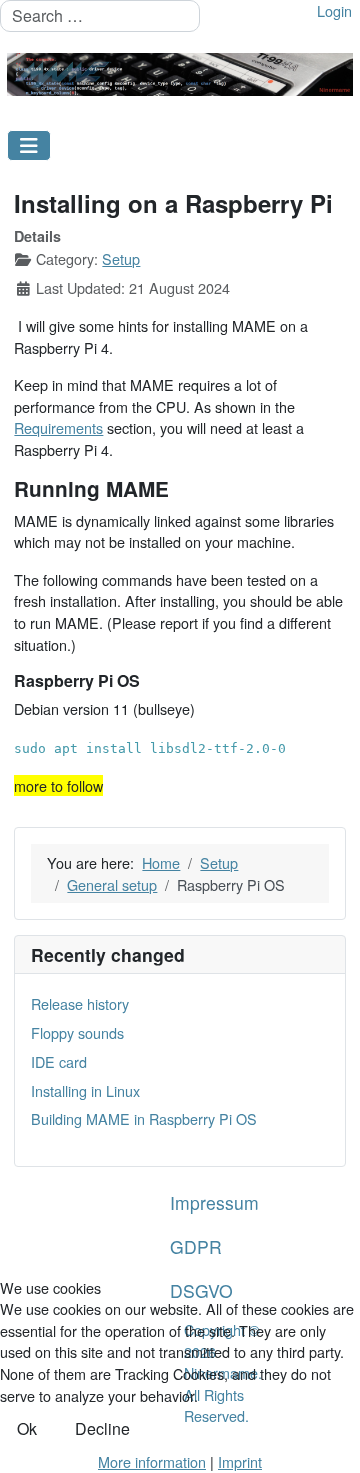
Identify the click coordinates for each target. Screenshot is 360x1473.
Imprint (240, 1461)
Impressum (214, 1202)
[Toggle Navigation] (29, 145)
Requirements (58, 427)
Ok (27, 1428)
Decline (102, 1428)
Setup (121, 258)
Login (334, 10)
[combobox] (100, 16)
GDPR (196, 1246)
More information (152, 1461)
